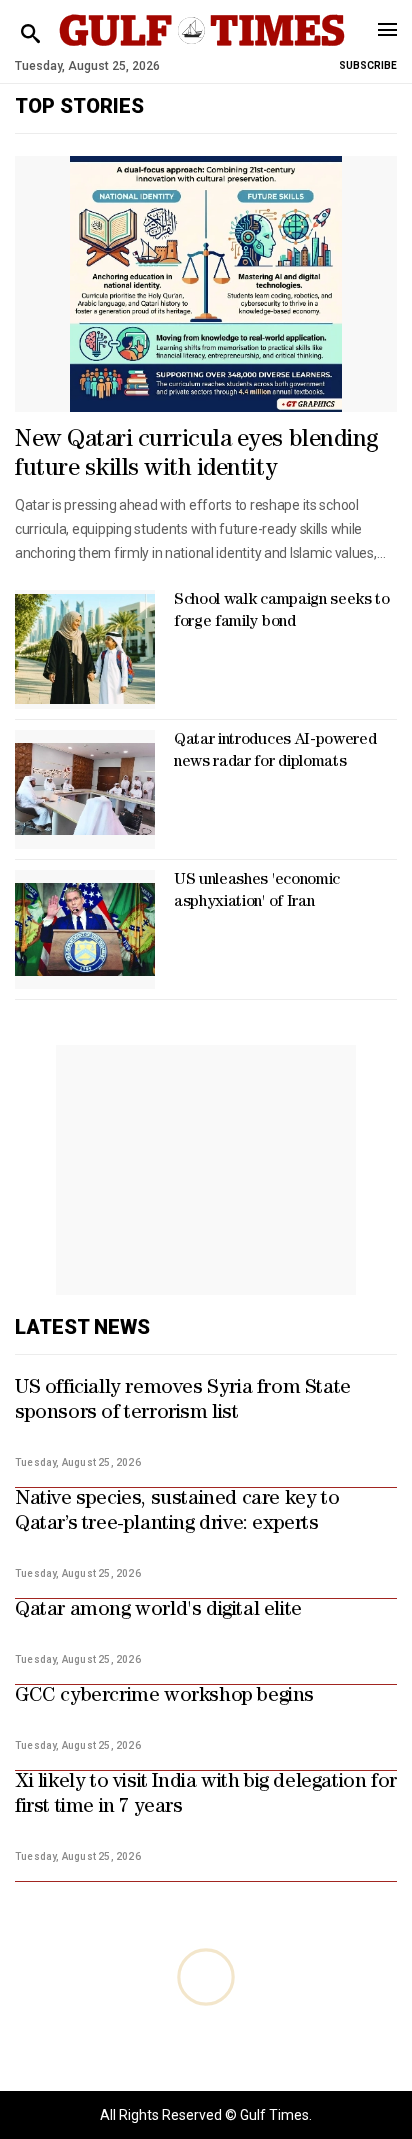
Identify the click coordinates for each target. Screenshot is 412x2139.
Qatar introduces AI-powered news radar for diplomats (275, 752)
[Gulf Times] (201, 49)
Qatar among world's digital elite (158, 1611)
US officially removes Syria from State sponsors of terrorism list (183, 1401)
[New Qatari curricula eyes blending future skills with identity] (206, 284)
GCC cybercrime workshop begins (164, 1697)
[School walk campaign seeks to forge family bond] (85, 649)
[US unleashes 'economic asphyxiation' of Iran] (85, 929)
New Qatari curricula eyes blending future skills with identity (197, 455)
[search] (30, 34)
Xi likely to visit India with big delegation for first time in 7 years (206, 1795)
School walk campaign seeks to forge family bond (282, 612)
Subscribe (368, 65)
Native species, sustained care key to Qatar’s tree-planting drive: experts (177, 1512)
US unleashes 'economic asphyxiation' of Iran (257, 892)
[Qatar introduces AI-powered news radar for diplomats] (85, 789)
